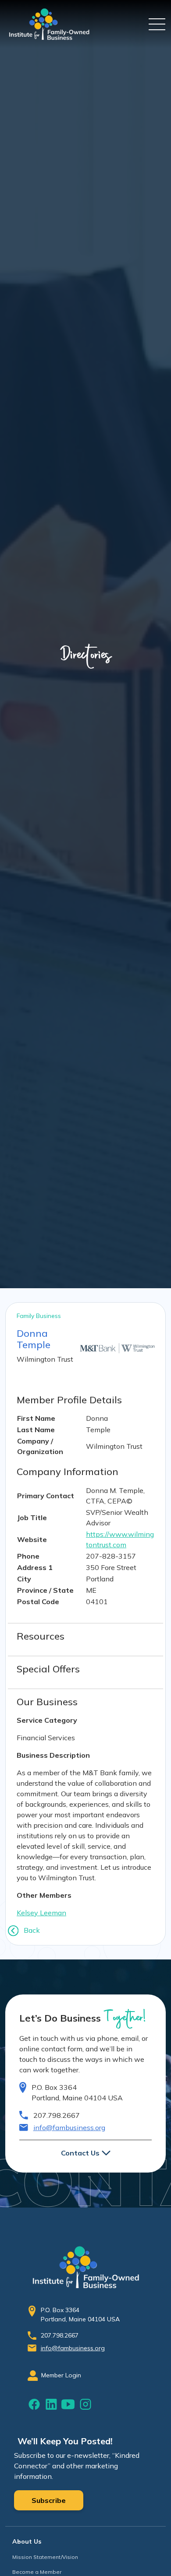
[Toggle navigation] (157, 24)
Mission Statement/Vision (45, 2557)
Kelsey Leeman (41, 1913)
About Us (27, 2541)
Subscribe (49, 2500)
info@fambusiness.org (69, 2127)
